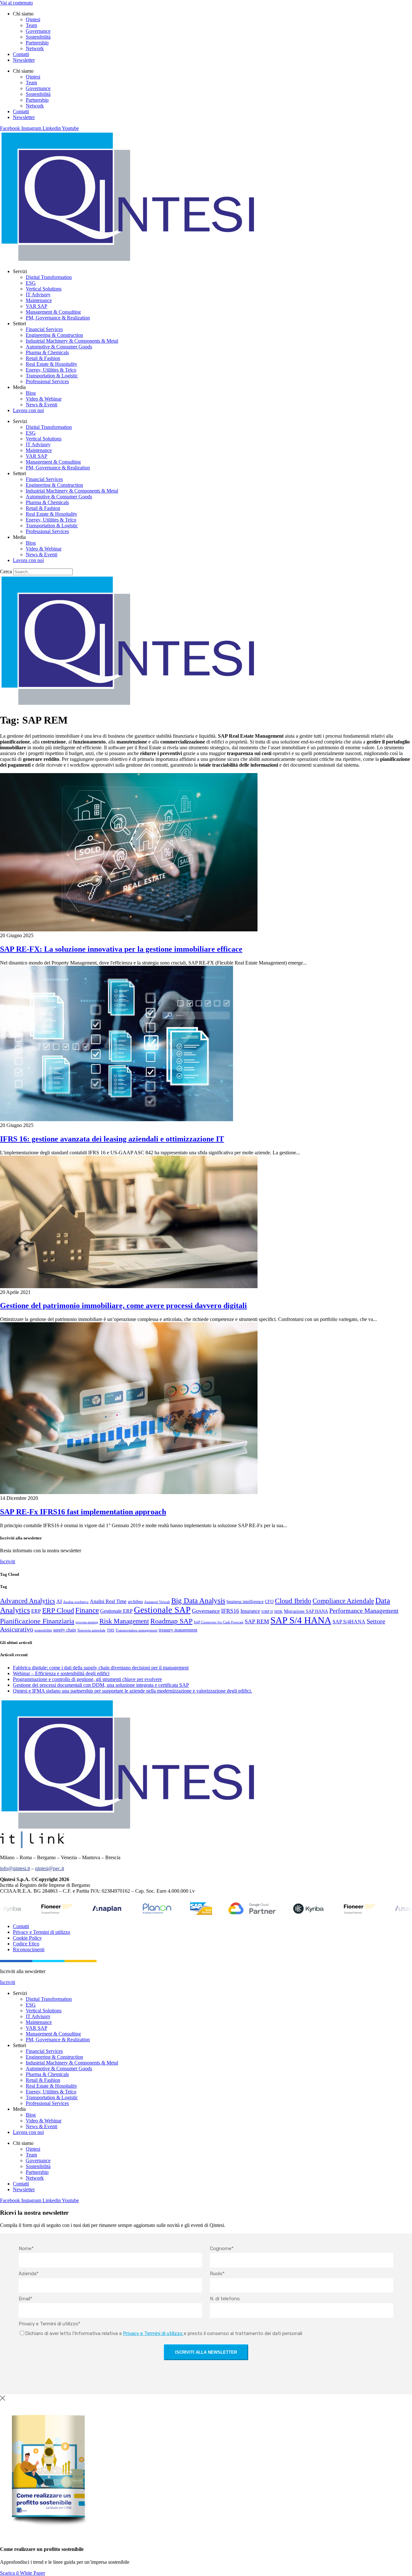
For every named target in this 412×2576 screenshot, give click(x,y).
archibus (135, 1602)
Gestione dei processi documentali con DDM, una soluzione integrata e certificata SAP (101, 1685)
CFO (269, 1602)
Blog (31, 393)
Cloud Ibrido (293, 1601)
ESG (31, 283)
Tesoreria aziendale (91, 1630)
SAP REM (257, 1621)
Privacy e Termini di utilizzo (42, 1932)
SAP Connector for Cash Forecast (219, 1622)
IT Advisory (38, 295)
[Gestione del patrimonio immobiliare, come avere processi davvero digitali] (129, 1286)
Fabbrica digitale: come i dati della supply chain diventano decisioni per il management (101, 1668)
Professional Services (47, 381)
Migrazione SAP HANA (306, 1611)
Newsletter (24, 60)
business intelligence (245, 1602)
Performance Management (364, 1611)
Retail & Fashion (43, 358)
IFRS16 (230, 1611)
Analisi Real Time (108, 1601)
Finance (87, 1610)
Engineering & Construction (54, 335)
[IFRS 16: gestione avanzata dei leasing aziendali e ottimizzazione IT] (117, 1119)
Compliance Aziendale (343, 1601)
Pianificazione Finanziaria (37, 1621)
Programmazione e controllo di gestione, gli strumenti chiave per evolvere (87, 1679)
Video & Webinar (44, 399)
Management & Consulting (53, 312)
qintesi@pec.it (50, 1868)
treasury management (178, 1630)
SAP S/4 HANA (301, 1620)
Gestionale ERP (116, 1611)
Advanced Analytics (28, 1601)
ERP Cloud (58, 1610)
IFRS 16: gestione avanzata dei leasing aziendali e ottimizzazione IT (112, 1139)
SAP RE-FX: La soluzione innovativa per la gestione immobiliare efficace (121, 949)
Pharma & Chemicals (47, 352)
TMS (111, 1630)
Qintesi (33, 19)
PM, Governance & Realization (58, 318)
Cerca (6, 572)
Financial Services (44, 329)
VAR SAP (37, 306)
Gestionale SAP (162, 1610)
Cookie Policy (27, 1938)
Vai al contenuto (16, 3)
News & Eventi (42, 405)
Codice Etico (26, 1944)
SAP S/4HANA (349, 1622)
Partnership (37, 43)
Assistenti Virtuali (157, 1602)
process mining (87, 1622)
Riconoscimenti (29, 1949)
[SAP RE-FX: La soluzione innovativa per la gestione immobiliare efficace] (129, 930)
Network (35, 48)
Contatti (21, 54)
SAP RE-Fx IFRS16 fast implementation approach (83, 1512)
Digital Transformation (49, 277)
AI (59, 1601)
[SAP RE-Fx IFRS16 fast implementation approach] (129, 1492)
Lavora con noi (28, 410)
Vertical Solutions (44, 289)
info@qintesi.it (15, 1868)
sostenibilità (43, 1630)
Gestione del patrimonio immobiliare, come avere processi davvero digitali (123, 1306)
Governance (38, 31)
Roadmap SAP (171, 1621)
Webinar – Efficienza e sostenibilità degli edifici (61, 1673)
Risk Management (124, 1621)
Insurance (250, 1611)
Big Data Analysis (198, 1601)
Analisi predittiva (76, 1602)
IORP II (267, 1612)
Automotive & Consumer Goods (59, 347)
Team (31, 25)
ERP (36, 1611)
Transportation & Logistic (52, 376)
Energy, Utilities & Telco (51, 370)
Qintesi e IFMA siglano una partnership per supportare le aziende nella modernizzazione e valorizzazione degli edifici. (132, 1691)
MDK (278, 1612)
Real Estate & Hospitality (51, 364)
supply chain (65, 1630)
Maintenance (39, 300)
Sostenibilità (38, 37)
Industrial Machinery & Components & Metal (72, 341)
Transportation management (136, 1630)
